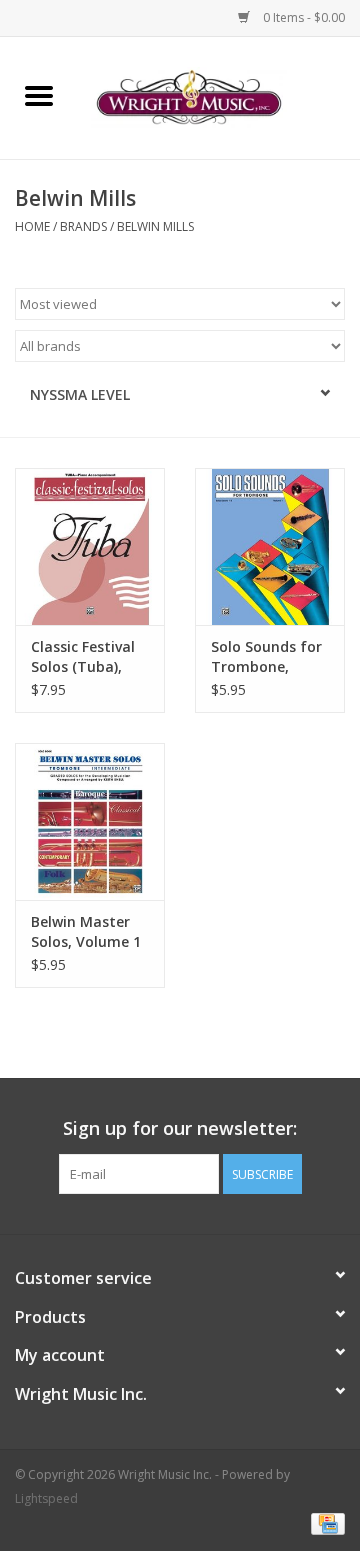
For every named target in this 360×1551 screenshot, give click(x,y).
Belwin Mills (155, 226)
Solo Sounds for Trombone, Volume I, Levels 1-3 (266, 657)
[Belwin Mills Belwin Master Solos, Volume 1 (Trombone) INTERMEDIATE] (90, 821)
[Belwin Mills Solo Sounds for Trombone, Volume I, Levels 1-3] (270, 546)
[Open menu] (39, 95)
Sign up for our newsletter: (180, 1128)
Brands (83, 226)
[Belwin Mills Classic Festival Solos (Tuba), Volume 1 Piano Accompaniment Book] (90, 546)
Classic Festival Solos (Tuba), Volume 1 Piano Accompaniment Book (88, 657)
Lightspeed (46, 1498)
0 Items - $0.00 (302, 17)
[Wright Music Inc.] (219, 96)
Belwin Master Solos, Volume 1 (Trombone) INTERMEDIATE (86, 932)
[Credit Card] (324, 1523)
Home (32, 226)
